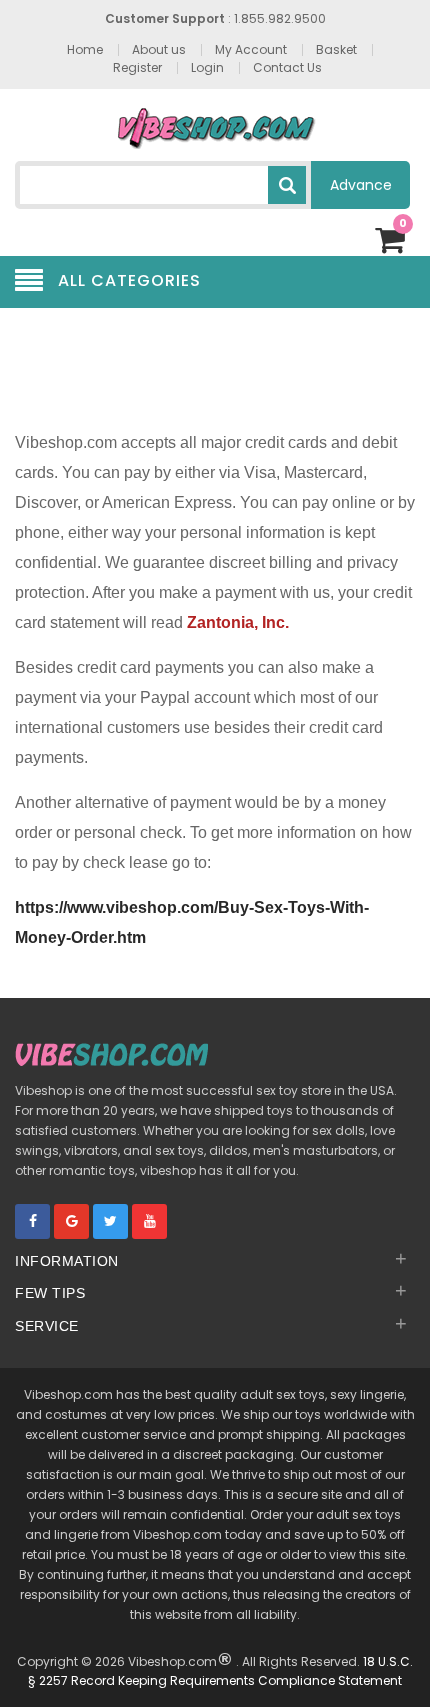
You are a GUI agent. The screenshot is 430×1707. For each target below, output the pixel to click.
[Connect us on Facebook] (32, 1221)
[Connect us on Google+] (71, 1221)
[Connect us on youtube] (149, 1221)
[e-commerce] (215, 126)
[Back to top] (400, 1662)
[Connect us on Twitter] (110, 1221)
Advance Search (361, 192)
